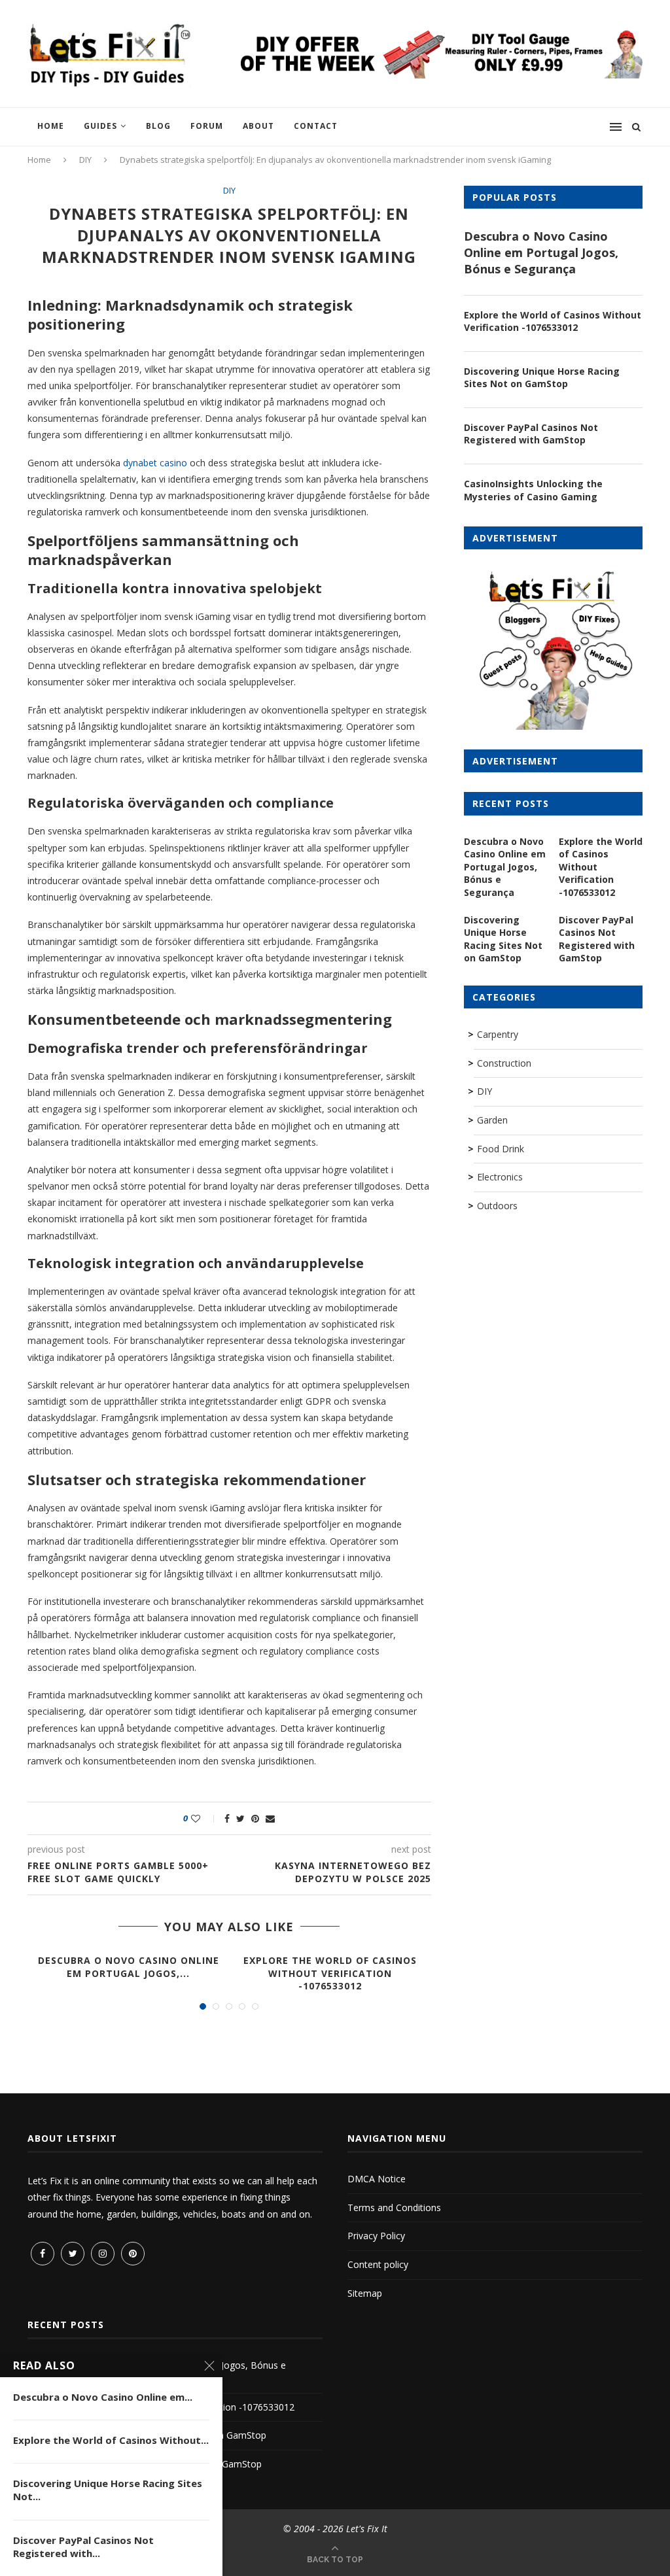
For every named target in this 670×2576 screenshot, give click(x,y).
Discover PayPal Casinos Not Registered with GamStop (531, 434)
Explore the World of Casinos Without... (111, 2440)
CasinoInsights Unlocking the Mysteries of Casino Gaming (533, 490)
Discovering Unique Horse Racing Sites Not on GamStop (542, 378)
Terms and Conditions (394, 2207)
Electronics (500, 1177)
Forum (207, 126)
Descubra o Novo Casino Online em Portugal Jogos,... (129, 1967)
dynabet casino (155, 463)
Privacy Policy (376, 2236)
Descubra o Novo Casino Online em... (103, 2397)
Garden (492, 1120)
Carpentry (498, 1034)
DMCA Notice (377, 2179)
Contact (316, 126)
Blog (158, 126)
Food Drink (501, 1149)
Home (51, 126)
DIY (85, 160)
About (258, 126)
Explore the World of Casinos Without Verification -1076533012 (330, 1973)
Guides (100, 126)
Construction (504, 1063)
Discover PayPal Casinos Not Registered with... (83, 2547)
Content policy (378, 2264)
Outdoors (497, 1206)
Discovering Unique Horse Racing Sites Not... (108, 2490)
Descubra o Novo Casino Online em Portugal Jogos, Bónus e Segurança (541, 252)
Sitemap (365, 2293)
